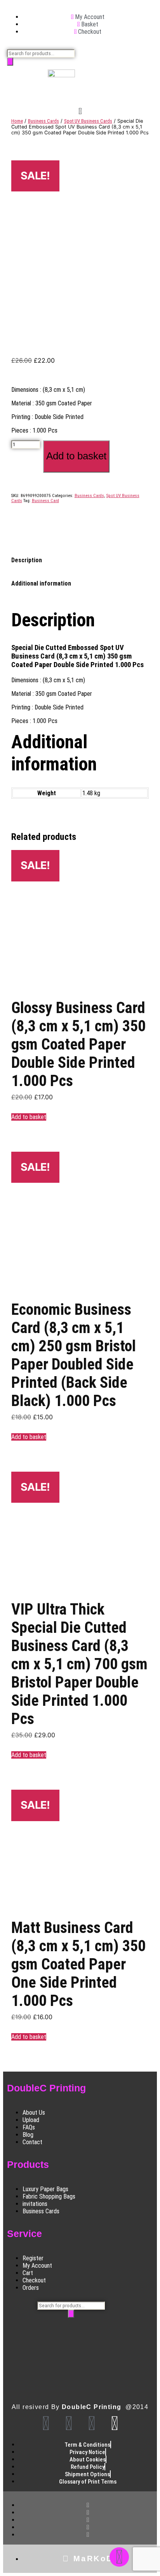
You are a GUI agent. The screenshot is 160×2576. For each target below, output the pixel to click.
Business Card (45, 501)
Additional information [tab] (41, 583)
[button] (80, 112)
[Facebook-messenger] (119, 2557)
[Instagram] (69, 2423)
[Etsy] (115, 2423)
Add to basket (76, 456)
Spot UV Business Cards (88, 121)
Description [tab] (27, 560)
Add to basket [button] (29, 1117)
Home (17, 121)
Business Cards (43, 121)
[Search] (10, 62)
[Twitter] (92, 2423)
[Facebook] (46, 2423)
